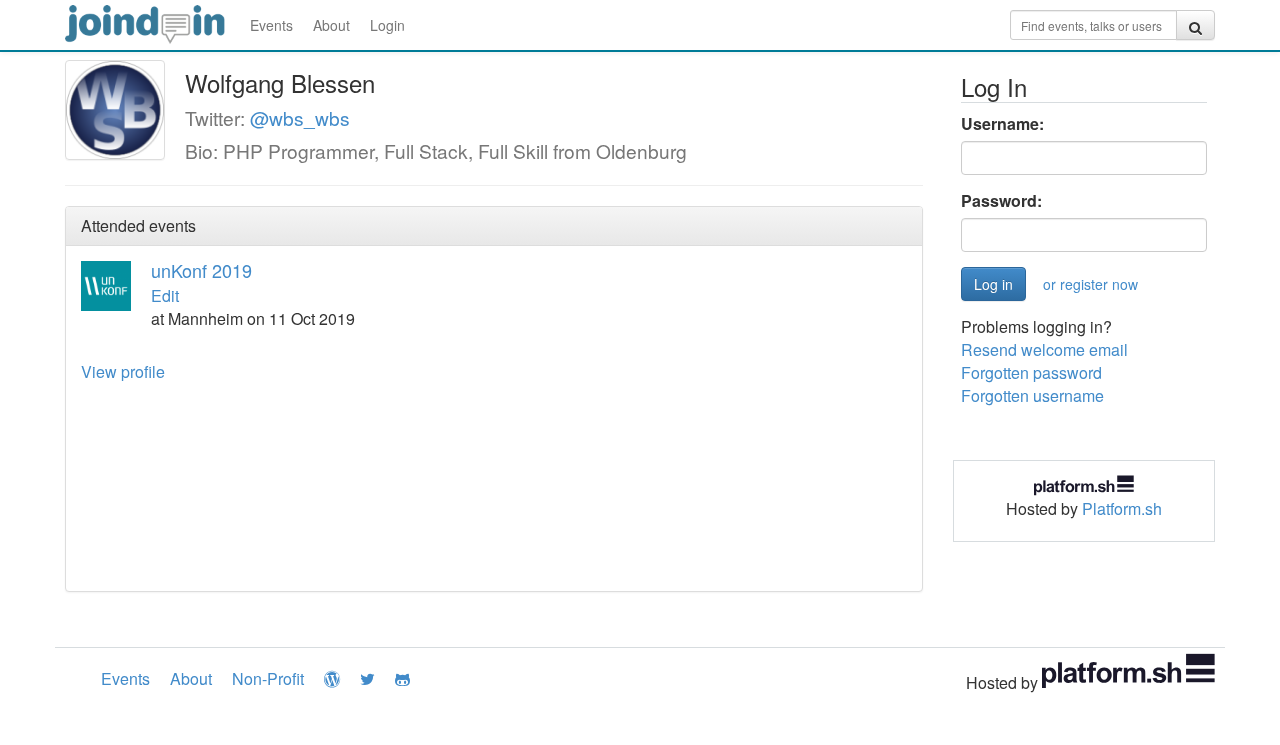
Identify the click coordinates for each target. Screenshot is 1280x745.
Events (271, 25)
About (331, 25)
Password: (1001, 201)
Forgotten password (1031, 372)
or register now (1090, 284)
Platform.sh (1122, 508)
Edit (165, 295)
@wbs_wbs (300, 117)
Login (387, 25)
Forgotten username (1032, 395)
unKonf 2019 (201, 270)
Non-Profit (268, 678)
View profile (123, 371)
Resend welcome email (1044, 349)
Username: (1002, 124)
